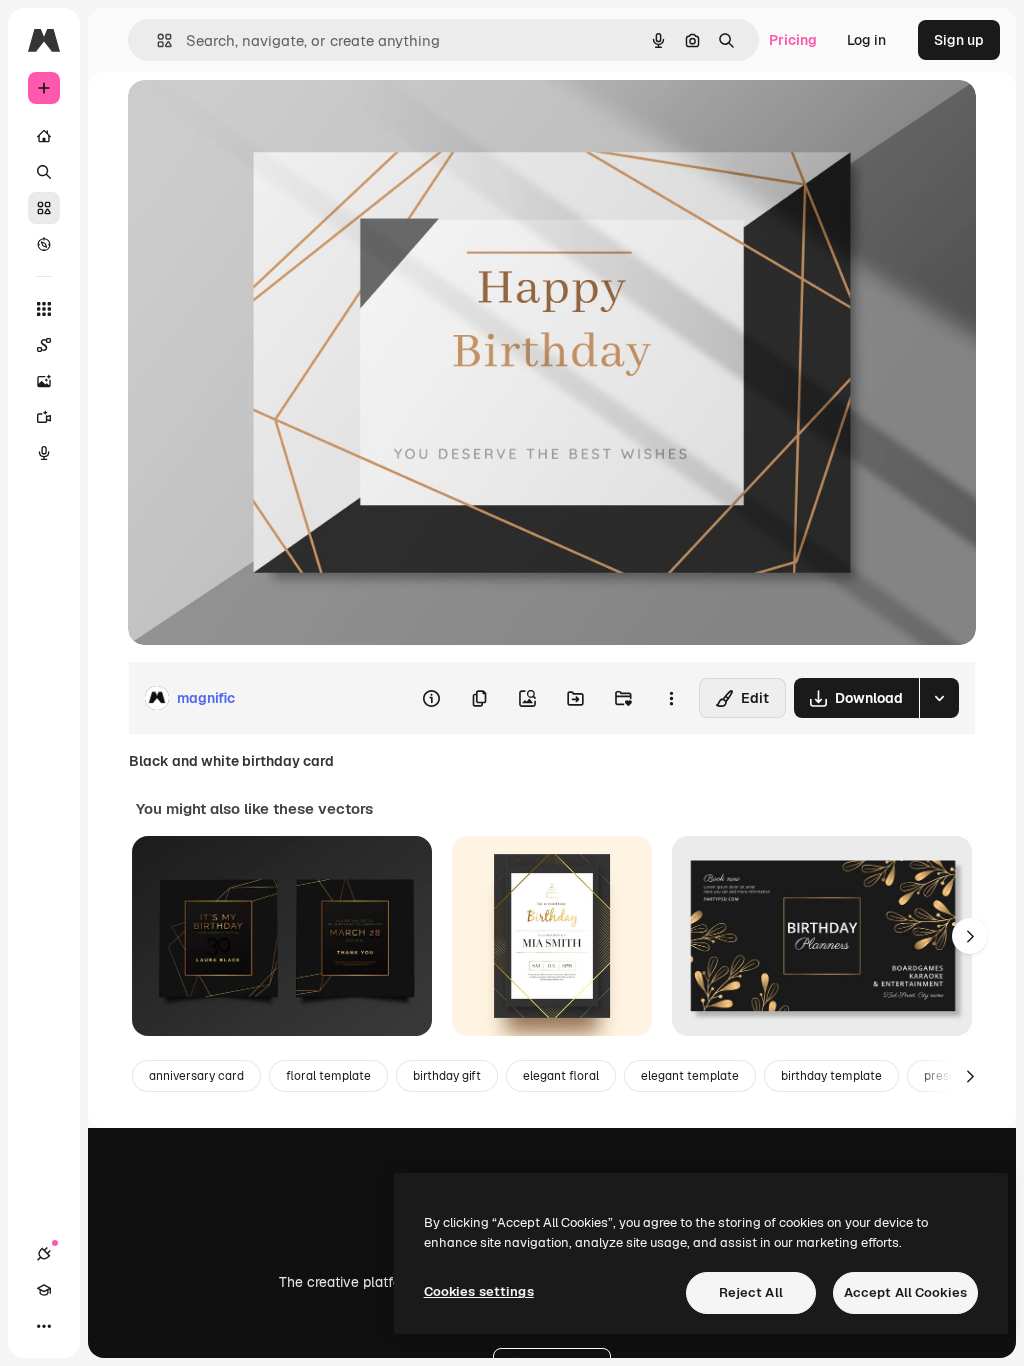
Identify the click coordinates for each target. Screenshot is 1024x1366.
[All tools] (44, 309)
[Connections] (44, 1254)
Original (256, 117)
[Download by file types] (939, 698)
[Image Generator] (44, 381)
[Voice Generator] (44, 453)
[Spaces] (44, 345)
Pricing (793, 40)
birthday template (831, 1076)
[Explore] (44, 244)
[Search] (44, 172)
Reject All (751, 1292)
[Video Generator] (44, 417)
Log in (866, 40)
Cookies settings (479, 1291)
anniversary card (196, 1076)
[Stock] (44, 208)
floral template (328, 1076)
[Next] (970, 936)
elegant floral (561, 1076)
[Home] (44, 136)
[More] (44, 1326)
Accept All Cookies (905, 1292)
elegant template (690, 1076)
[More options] (671, 698)
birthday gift (447, 1076)
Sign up (959, 40)
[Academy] (44, 1290)
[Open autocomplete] (156, 40)
